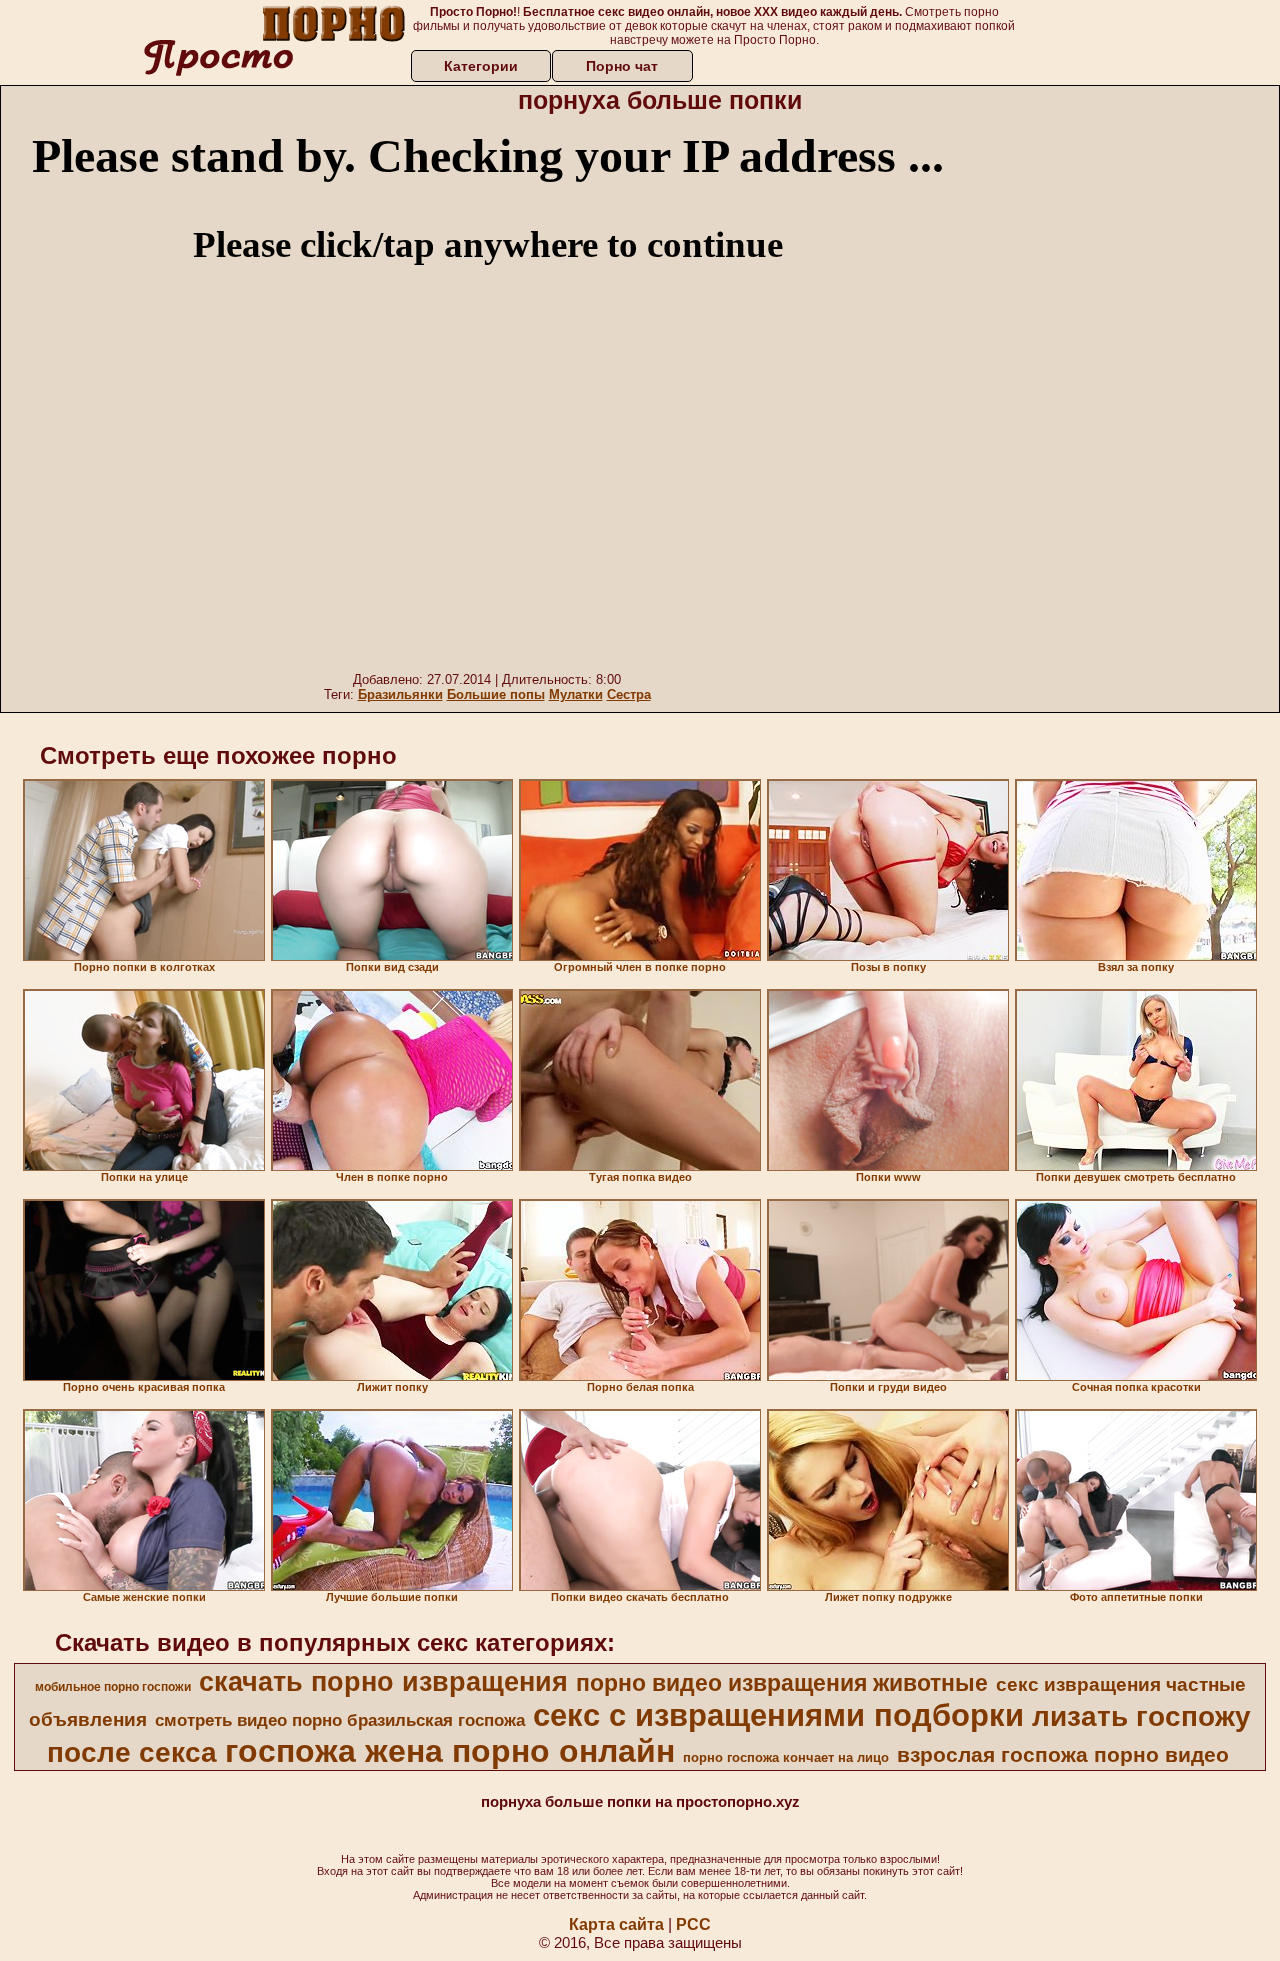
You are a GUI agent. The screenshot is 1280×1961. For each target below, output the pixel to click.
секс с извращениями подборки (778, 1715)
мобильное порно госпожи (113, 1687)
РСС (693, 1924)
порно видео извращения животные (782, 1683)
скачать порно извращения (383, 1682)
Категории (481, 66)
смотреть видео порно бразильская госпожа (340, 1720)
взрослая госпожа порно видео (1063, 1755)
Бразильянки (400, 694)
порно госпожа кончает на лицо (786, 1757)
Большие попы (496, 694)
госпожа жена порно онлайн (450, 1751)
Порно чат (622, 66)
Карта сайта (616, 1924)
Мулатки (576, 694)
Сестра (629, 694)
